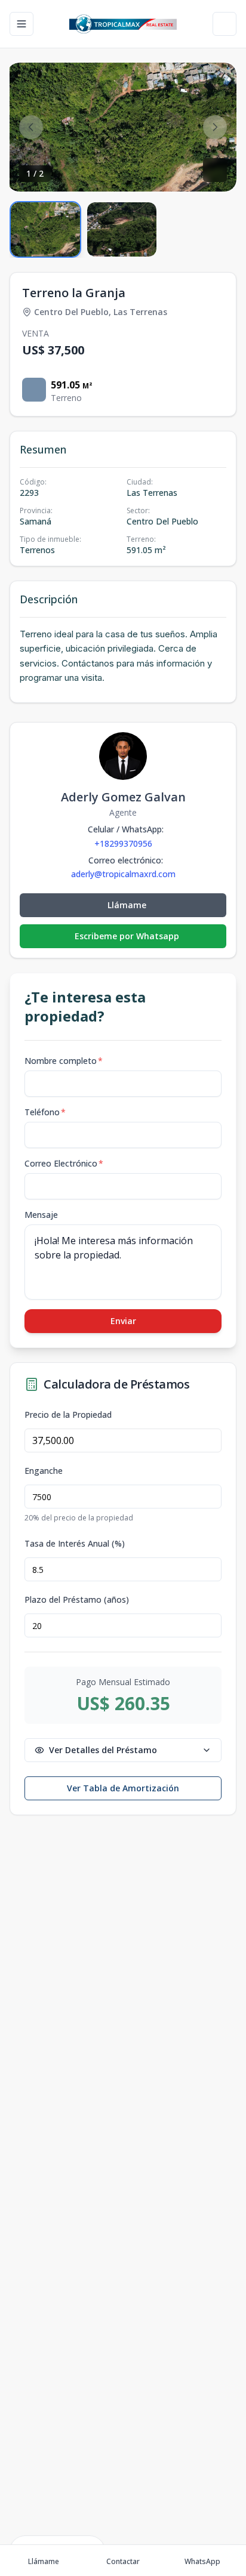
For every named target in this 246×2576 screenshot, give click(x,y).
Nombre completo (64, 1061)
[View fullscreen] (215, 170)
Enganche (44, 1471)
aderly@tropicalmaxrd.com (123, 874)
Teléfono (45, 1112)
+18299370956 (123, 843)
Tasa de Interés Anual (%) (75, 1544)
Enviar (123, 1321)
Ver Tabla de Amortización (123, 1788)
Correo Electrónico (64, 1163)
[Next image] (215, 127)
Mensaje (41, 1215)
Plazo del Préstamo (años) (77, 1600)
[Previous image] (31, 127)
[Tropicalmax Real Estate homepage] (123, 24)
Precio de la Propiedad (68, 1415)
